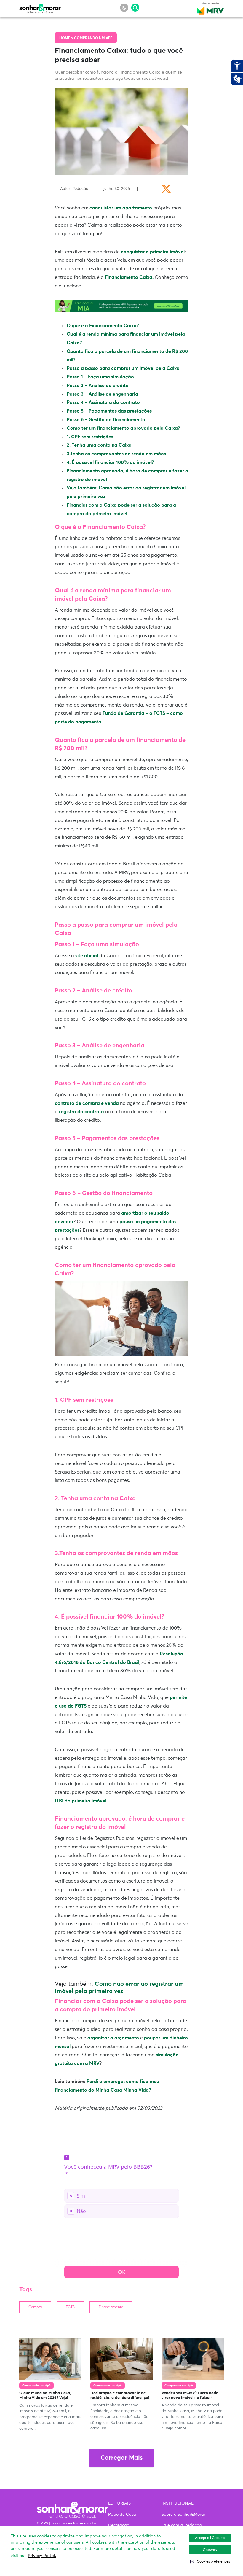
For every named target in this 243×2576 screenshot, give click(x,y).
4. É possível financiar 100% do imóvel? (110, 462)
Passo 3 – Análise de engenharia (102, 394)
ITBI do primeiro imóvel (81, 1801)
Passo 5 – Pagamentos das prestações (109, 411)
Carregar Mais (121, 2458)
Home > (67, 38)
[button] (210, 2562)
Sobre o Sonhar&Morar (183, 2515)
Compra (35, 2307)
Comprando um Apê (93, 38)
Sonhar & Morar (40, 7)
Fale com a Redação (182, 2525)
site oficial (87, 956)
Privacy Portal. (42, 2556)
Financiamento (111, 2307)
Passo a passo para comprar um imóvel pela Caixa (123, 368)
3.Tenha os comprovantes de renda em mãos (116, 454)
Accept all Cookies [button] (210, 2538)
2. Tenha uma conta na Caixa (99, 445)
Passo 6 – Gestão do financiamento (106, 420)
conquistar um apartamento (121, 208)
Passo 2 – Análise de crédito (98, 386)
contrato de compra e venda (87, 1103)
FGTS (70, 2307)
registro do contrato (81, 1112)
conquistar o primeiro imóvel (153, 252)
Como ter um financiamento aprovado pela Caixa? (123, 428)
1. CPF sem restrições (90, 437)
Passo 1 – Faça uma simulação (100, 377)
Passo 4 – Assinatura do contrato (103, 402)
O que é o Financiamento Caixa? (103, 326)
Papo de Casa (122, 2515)
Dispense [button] (210, 2550)
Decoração (119, 2525)
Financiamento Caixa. (129, 277)
